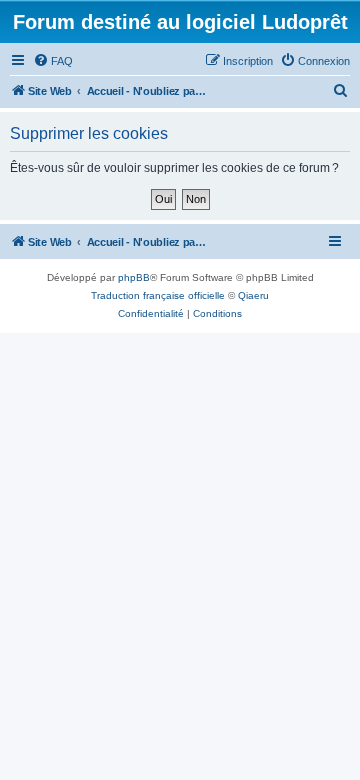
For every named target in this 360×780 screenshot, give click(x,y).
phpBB (134, 277)
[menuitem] (53, 61)
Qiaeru (253, 295)
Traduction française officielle (158, 295)
